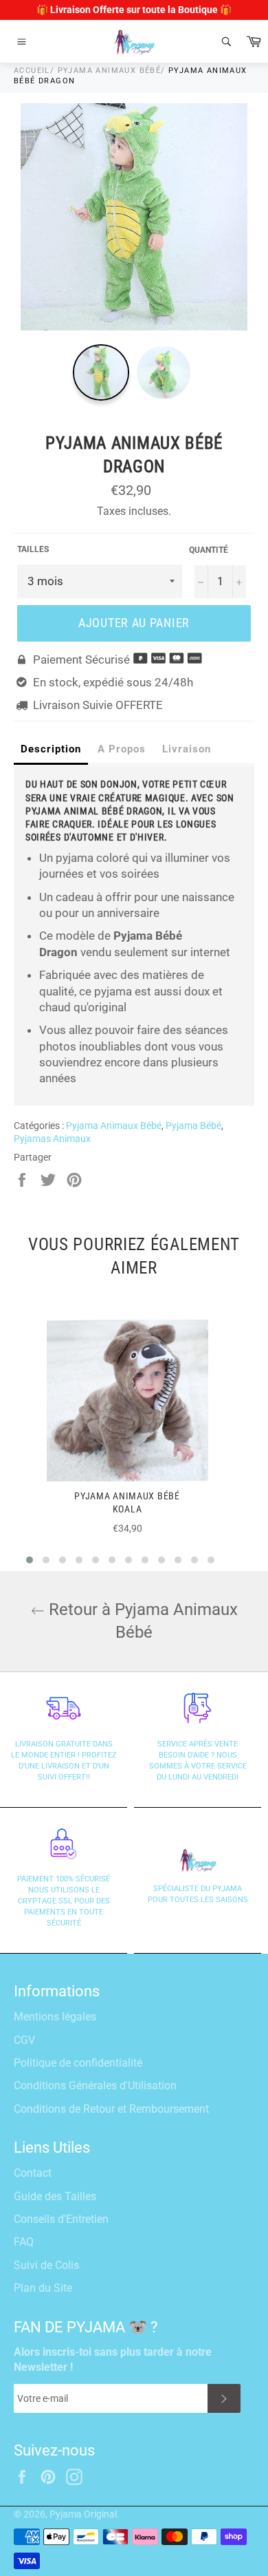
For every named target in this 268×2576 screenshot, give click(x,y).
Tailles (33, 549)
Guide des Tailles (55, 2196)
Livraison (187, 749)
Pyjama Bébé (193, 1126)
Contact (33, 2173)
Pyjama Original (83, 2514)
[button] (30, 1560)
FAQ (24, 2242)
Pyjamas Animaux (52, 1139)
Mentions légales (55, 2017)
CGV (24, 2040)
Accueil (32, 71)
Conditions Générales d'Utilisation (95, 2086)
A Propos (122, 749)
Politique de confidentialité (78, 2063)
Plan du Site (43, 2288)
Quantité (209, 550)
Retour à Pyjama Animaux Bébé (141, 1621)
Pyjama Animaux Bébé (110, 71)
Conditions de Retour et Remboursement (111, 2109)
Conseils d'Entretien (61, 2219)
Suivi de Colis (46, 2265)
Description (51, 749)
